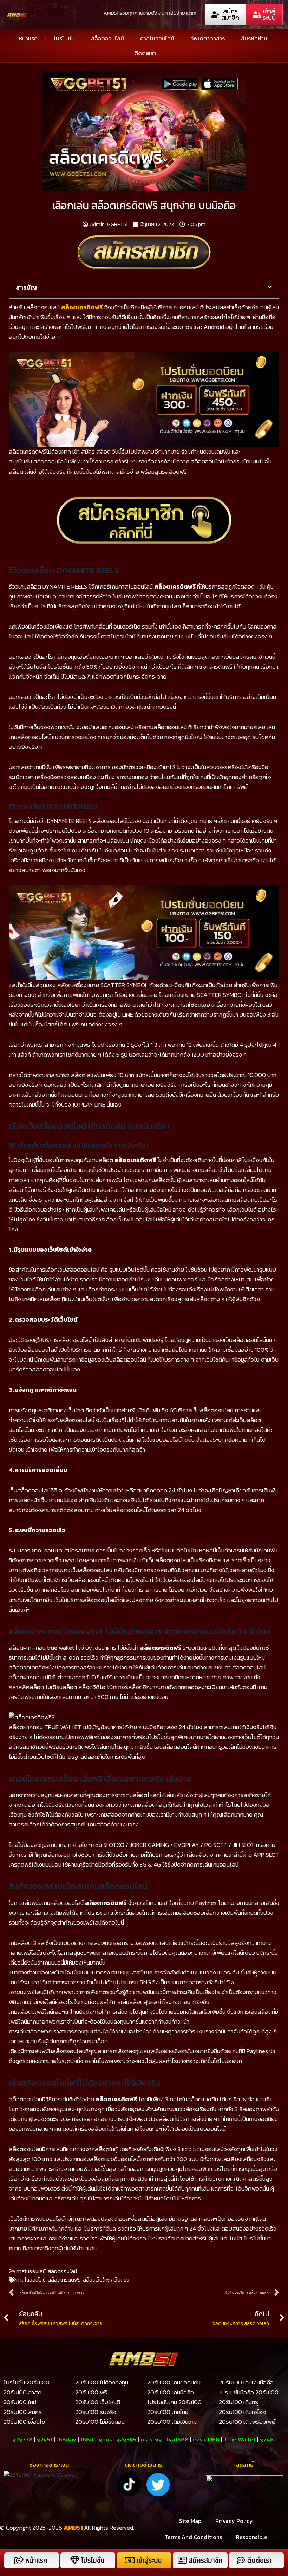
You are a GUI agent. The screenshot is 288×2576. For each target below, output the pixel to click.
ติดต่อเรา (145, 53)
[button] (270, 287)
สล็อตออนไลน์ (107, 38)
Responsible (252, 2537)
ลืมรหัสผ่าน (254, 38)
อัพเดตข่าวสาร (208, 38)
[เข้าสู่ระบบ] (130, 2560)
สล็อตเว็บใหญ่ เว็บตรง (106, 2280)
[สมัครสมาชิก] (182, 2560)
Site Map (190, 2521)
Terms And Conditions (193, 2537)
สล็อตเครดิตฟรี (64, 2280)
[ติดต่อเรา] (241, 2560)
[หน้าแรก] (19, 2560)
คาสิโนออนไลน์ (157, 38)
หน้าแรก (28, 38)
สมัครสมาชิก (205, 2560)
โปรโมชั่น (64, 38)
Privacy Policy (234, 2521)
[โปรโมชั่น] (75, 2560)
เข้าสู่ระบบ (149, 2560)
